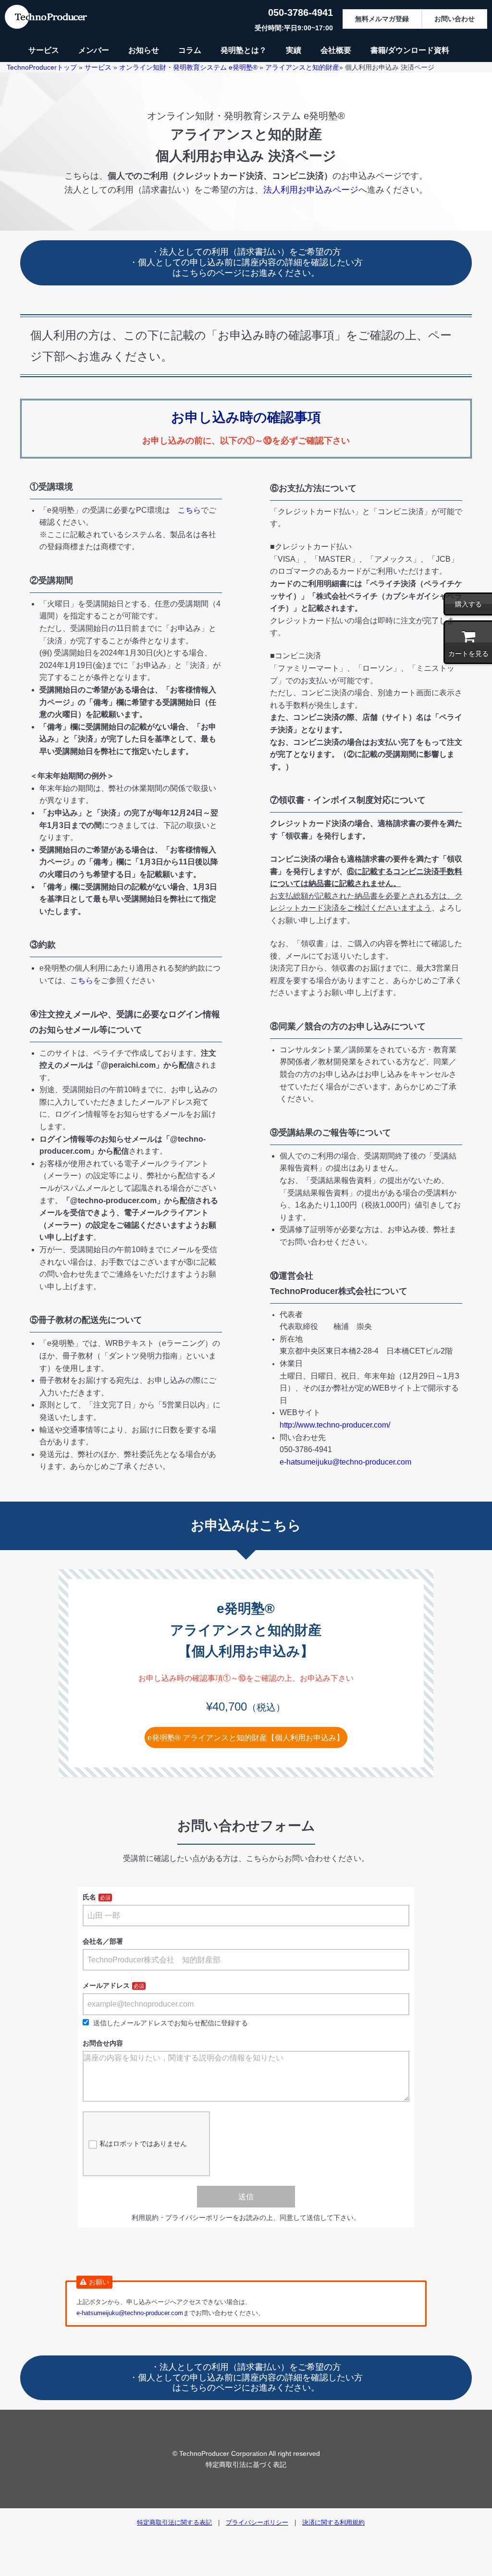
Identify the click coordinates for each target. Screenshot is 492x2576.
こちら (189, 510)
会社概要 (336, 50)
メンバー (94, 50)
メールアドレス (106, 1985)
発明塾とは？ (244, 50)
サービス (44, 50)
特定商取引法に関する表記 (174, 2522)
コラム (190, 50)
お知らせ (144, 50)
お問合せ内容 (103, 2043)
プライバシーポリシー (257, 2522)
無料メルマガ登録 (382, 19)
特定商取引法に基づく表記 (246, 2465)
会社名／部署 (103, 1941)
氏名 (89, 1897)
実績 (294, 50)
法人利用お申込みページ (311, 190)
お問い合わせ (455, 19)
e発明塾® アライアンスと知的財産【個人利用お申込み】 (246, 1738)
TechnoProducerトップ (42, 67)
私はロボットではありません (143, 2144)
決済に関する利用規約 (333, 2522)
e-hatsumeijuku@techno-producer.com (345, 1462)
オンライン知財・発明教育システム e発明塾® (188, 67)
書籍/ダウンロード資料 (410, 50)
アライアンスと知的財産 (302, 67)
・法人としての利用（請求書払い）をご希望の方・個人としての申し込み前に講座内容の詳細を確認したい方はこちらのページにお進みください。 (246, 262)
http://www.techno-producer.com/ (335, 1425)
